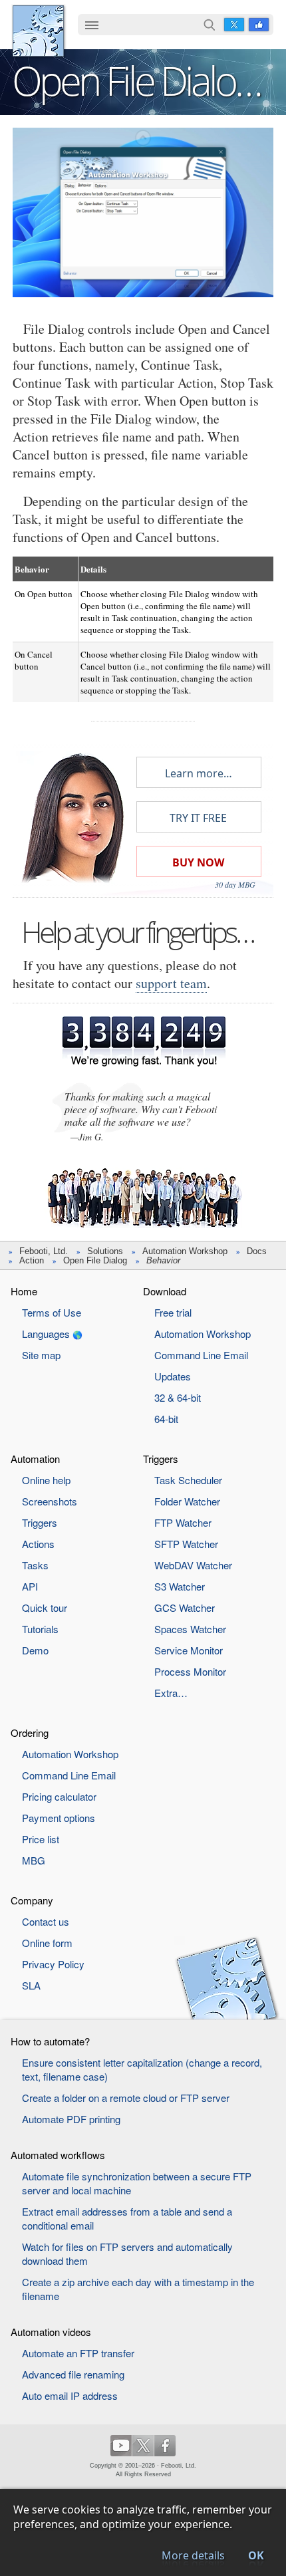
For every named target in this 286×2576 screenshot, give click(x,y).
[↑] (143, 138)
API (30, 1586)
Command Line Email (201, 1355)
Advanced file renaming (73, 2374)
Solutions (105, 1251)
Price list (41, 1839)
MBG (34, 1860)
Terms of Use (52, 1312)
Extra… (171, 1693)
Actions (38, 1544)
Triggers (40, 1522)
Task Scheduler (188, 1480)
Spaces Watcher (190, 1629)
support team (171, 983)
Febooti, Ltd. (38, 31)
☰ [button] (92, 25)
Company (32, 1900)
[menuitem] (92, 26)
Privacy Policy (53, 1964)
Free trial (173, 1312)
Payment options (59, 1818)
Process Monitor (190, 1671)
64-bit (166, 1419)
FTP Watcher (183, 1522)
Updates (173, 1376)
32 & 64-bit (178, 1397)
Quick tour (45, 1608)
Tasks (35, 1565)
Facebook (259, 25)
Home (24, 1291)
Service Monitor (189, 1650)
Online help (46, 1480)
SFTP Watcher (186, 1544)
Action (32, 1260)
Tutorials (40, 1629)
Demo (35, 1650)
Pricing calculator (59, 1796)
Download (165, 1291)
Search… (210, 25)
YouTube (121, 2446)
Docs (257, 1251)
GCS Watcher (185, 1608)
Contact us (46, 1921)
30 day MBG (235, 884)
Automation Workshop (185, 1251)
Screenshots (50, 1501)
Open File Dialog (95, 1260)
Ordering (30, 1733)
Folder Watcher (187, 1501)
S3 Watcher (180, 1586)
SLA (31, 1985)
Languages (46, 1334)
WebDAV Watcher (193, 1565)
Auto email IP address (70, 2395)
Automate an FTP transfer (78, 2353)
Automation (35, 1459)
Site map (41, 1355)
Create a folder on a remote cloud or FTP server (126, 2098)
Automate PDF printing (71, 2119)
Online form (47, 1943)
